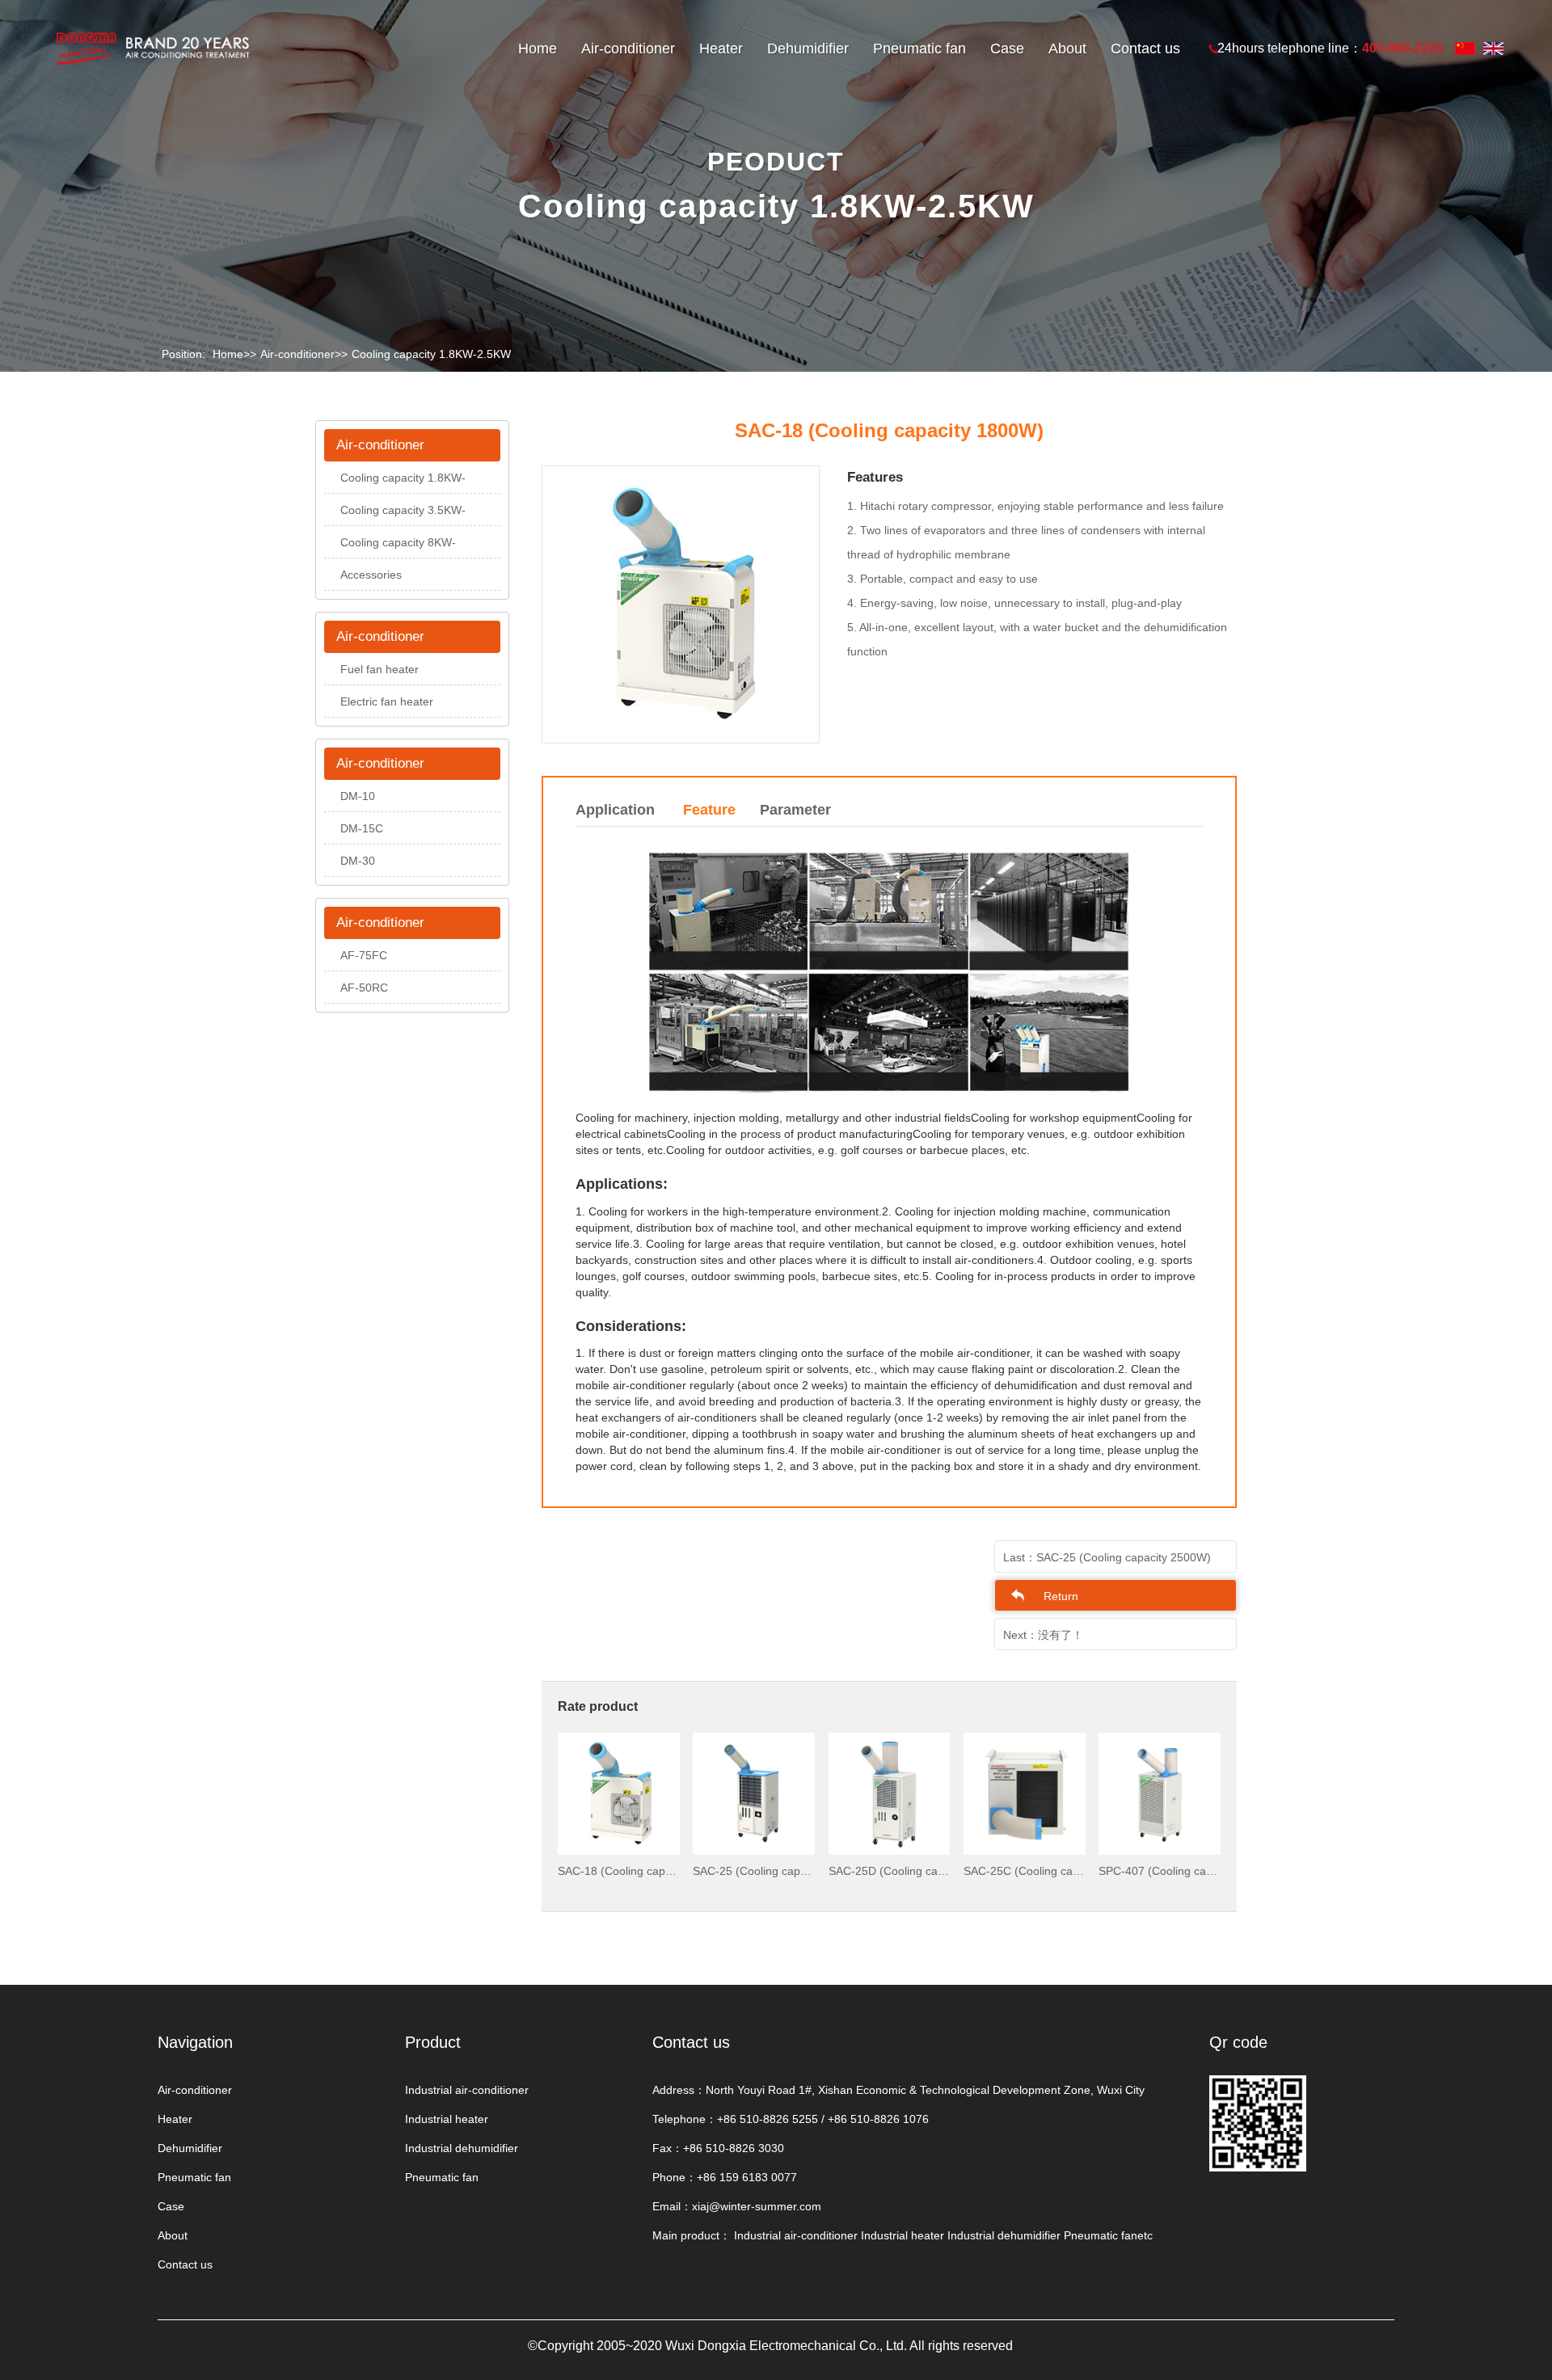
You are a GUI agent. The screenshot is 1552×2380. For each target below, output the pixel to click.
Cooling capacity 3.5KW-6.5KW (403, 515)
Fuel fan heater (380, 669)
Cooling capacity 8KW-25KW (398, 547)
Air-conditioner (628, 48)
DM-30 (358, 861)
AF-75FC (364, 955)
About (1067, 48)
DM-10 (358, 796)
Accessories (371, 575)
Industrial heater (447, 2119)
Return (1061, 1596)
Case (1007, 48)
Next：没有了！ (1043, 1635)
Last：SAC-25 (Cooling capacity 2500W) (1107, 1557)
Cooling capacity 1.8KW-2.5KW (431, 354)
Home (538, 48)
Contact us (1145, 48)
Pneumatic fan (919, 48)
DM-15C (362, 828)
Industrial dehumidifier (462, 2148)
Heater (721, 48)
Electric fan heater (387, 701)
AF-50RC (364, 988)
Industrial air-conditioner (467, 2090)
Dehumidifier (808, 48)
